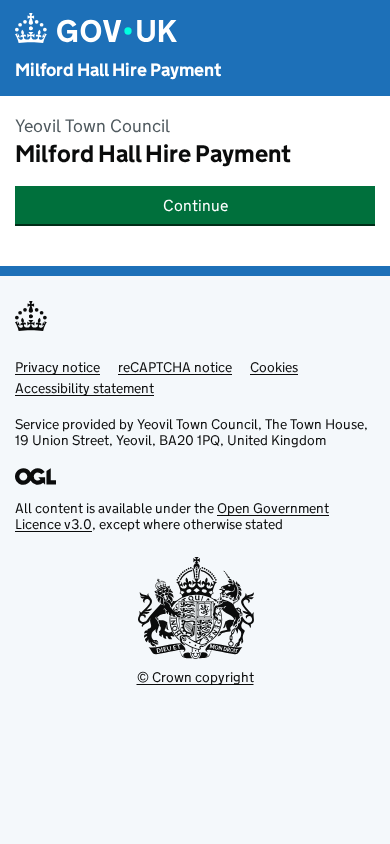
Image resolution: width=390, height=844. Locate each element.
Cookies (274, 367)
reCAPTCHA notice (175, 367)
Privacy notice (57, 367)
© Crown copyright (195, 677)
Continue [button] (195, 205)
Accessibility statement (84, 388)
